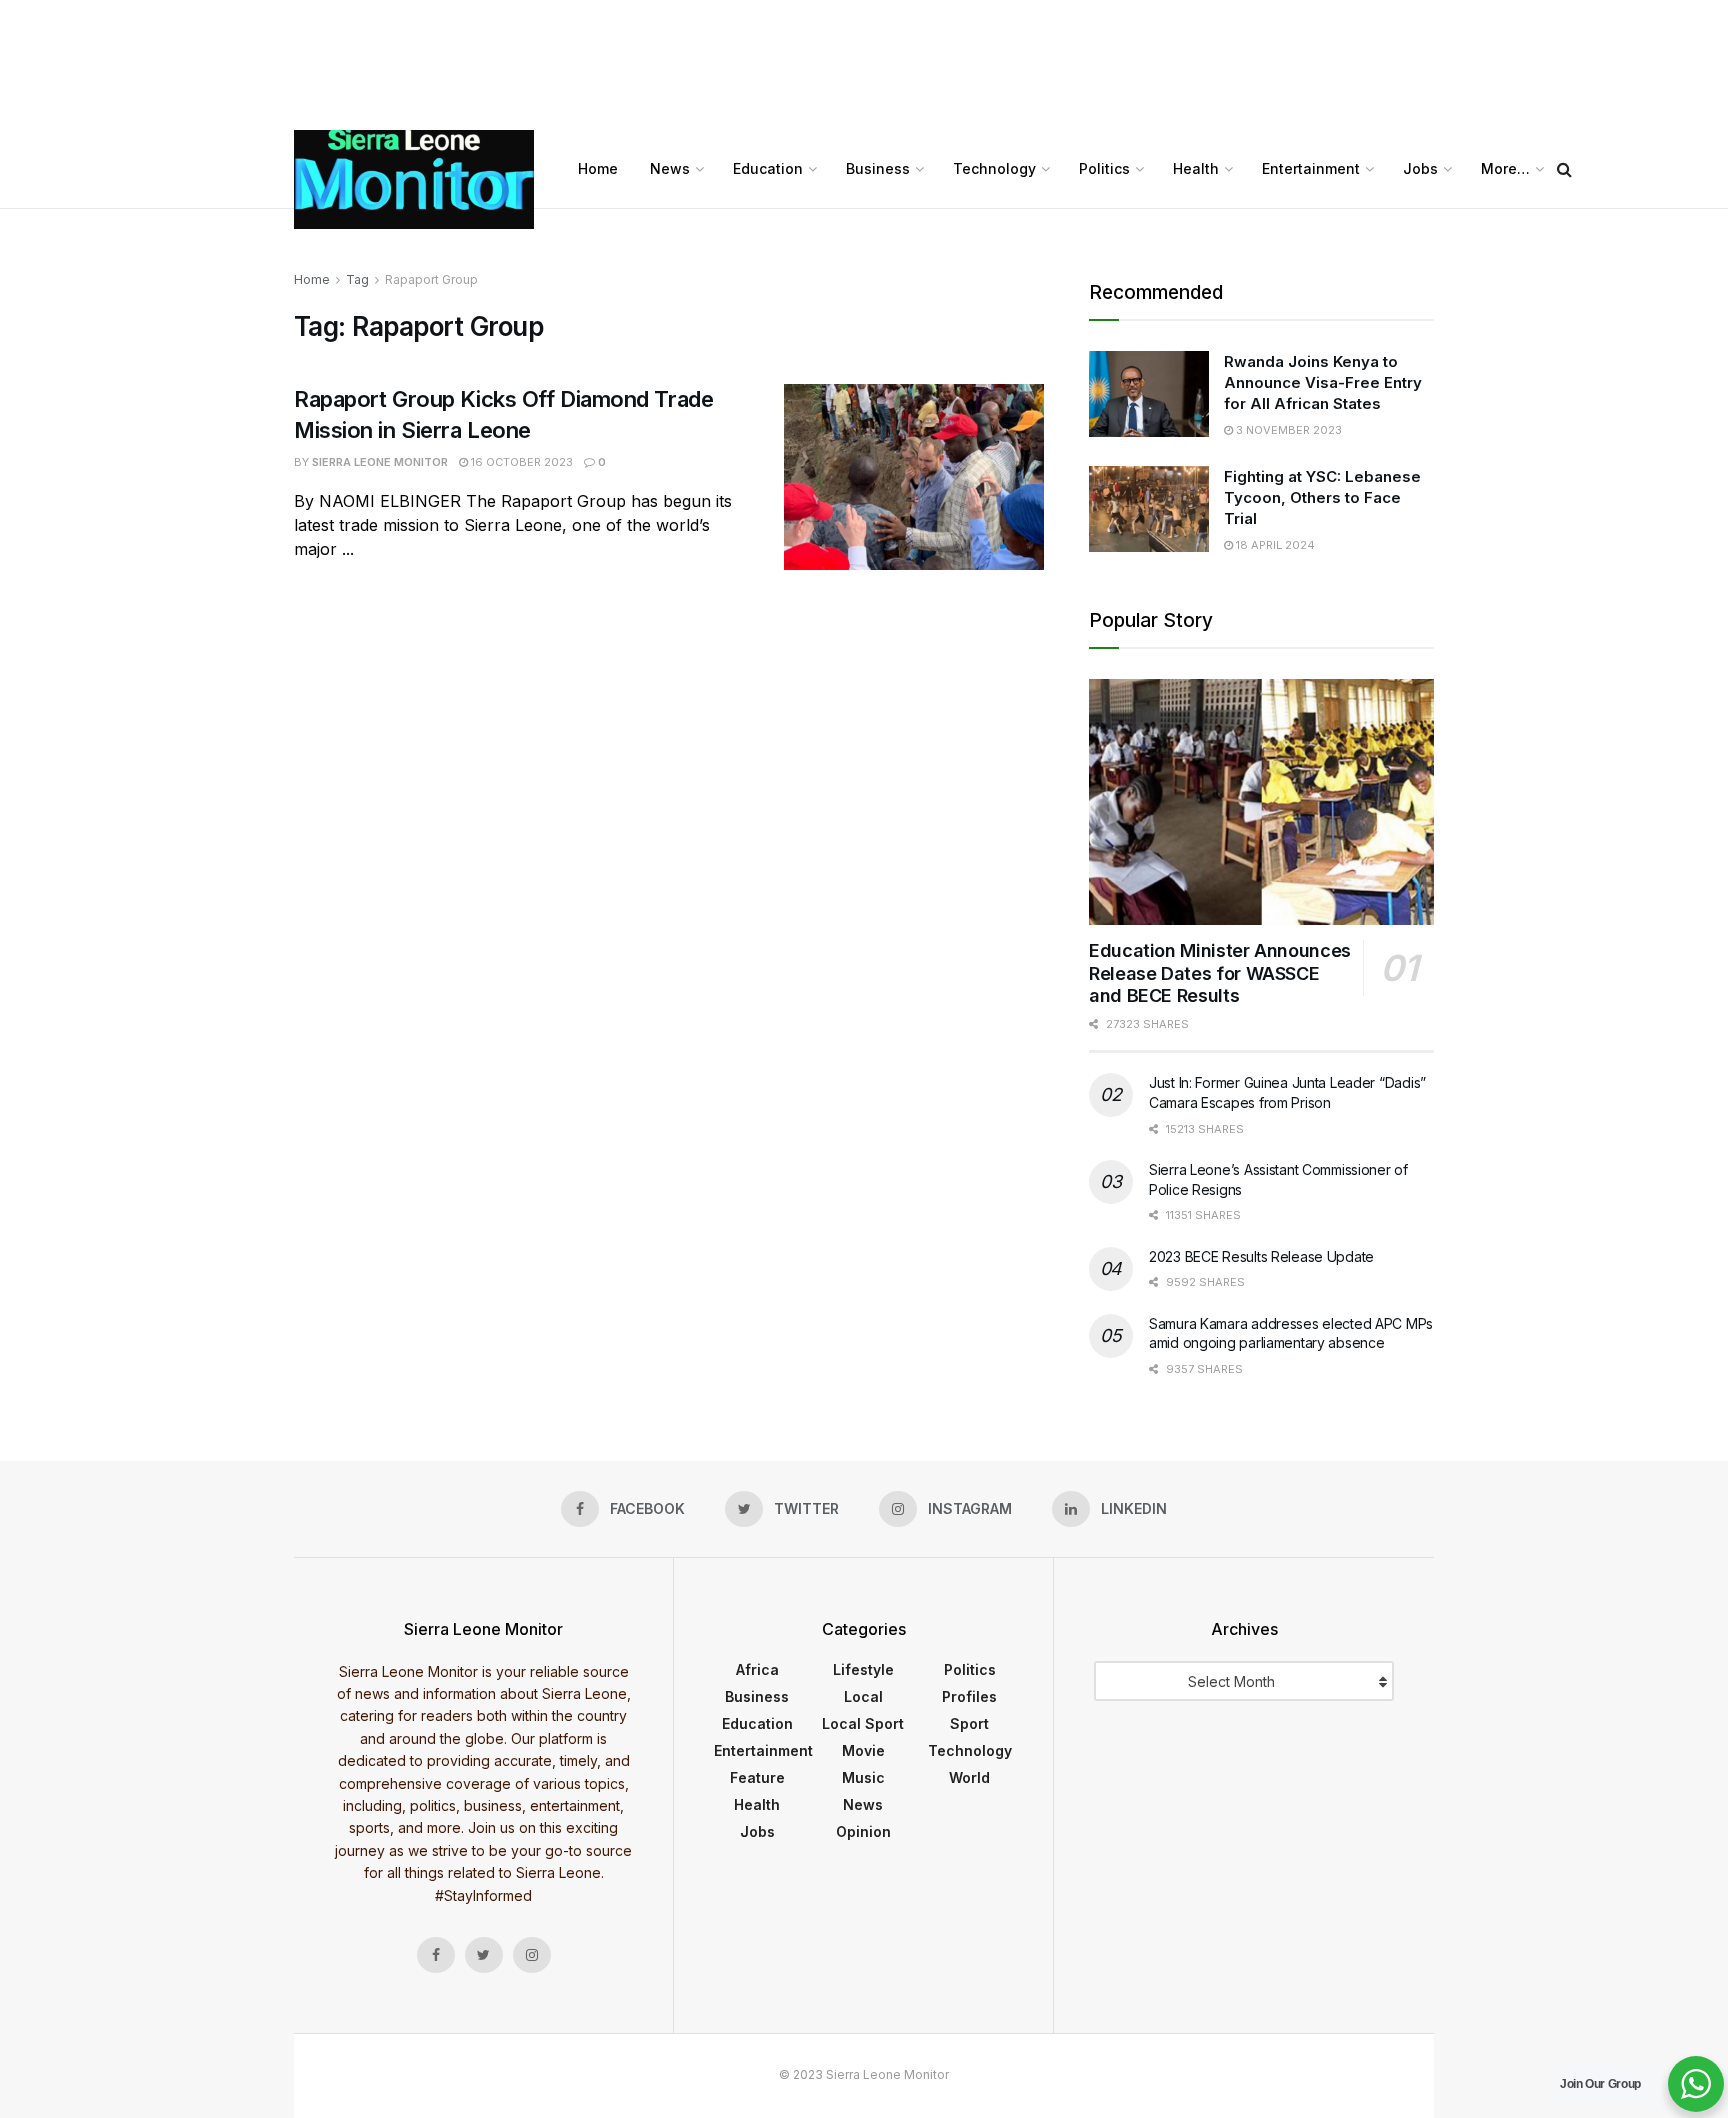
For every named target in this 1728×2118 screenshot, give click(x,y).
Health (1196, 168)
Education (768, 168)
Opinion (863, 1831)
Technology (994, 168)
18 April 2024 (1274, 545)
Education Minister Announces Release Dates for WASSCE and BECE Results (1220, 973)
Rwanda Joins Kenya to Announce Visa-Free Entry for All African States (1323, 382)
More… (1505, 168)
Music (863, 1777)
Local (863, 1696)
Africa (757, 1669)
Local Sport (863, 1723)
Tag (357, 279)
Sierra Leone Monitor (380, 462)
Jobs (1420, 168)
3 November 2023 (1287, 430)
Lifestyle (863, 1669)
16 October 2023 (520, 462)
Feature (757, 1777)
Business (878, 168)
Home (598, 168)
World (969, 1777)
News (670, 168)
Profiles (969, 1696)
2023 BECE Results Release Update (1261, 1256)
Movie (863, 1750)
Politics (1104, 168)
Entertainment (1311, 168)
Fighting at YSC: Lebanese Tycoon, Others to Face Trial (1322, 497)
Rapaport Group (431, 279)
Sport (969, 1723)
